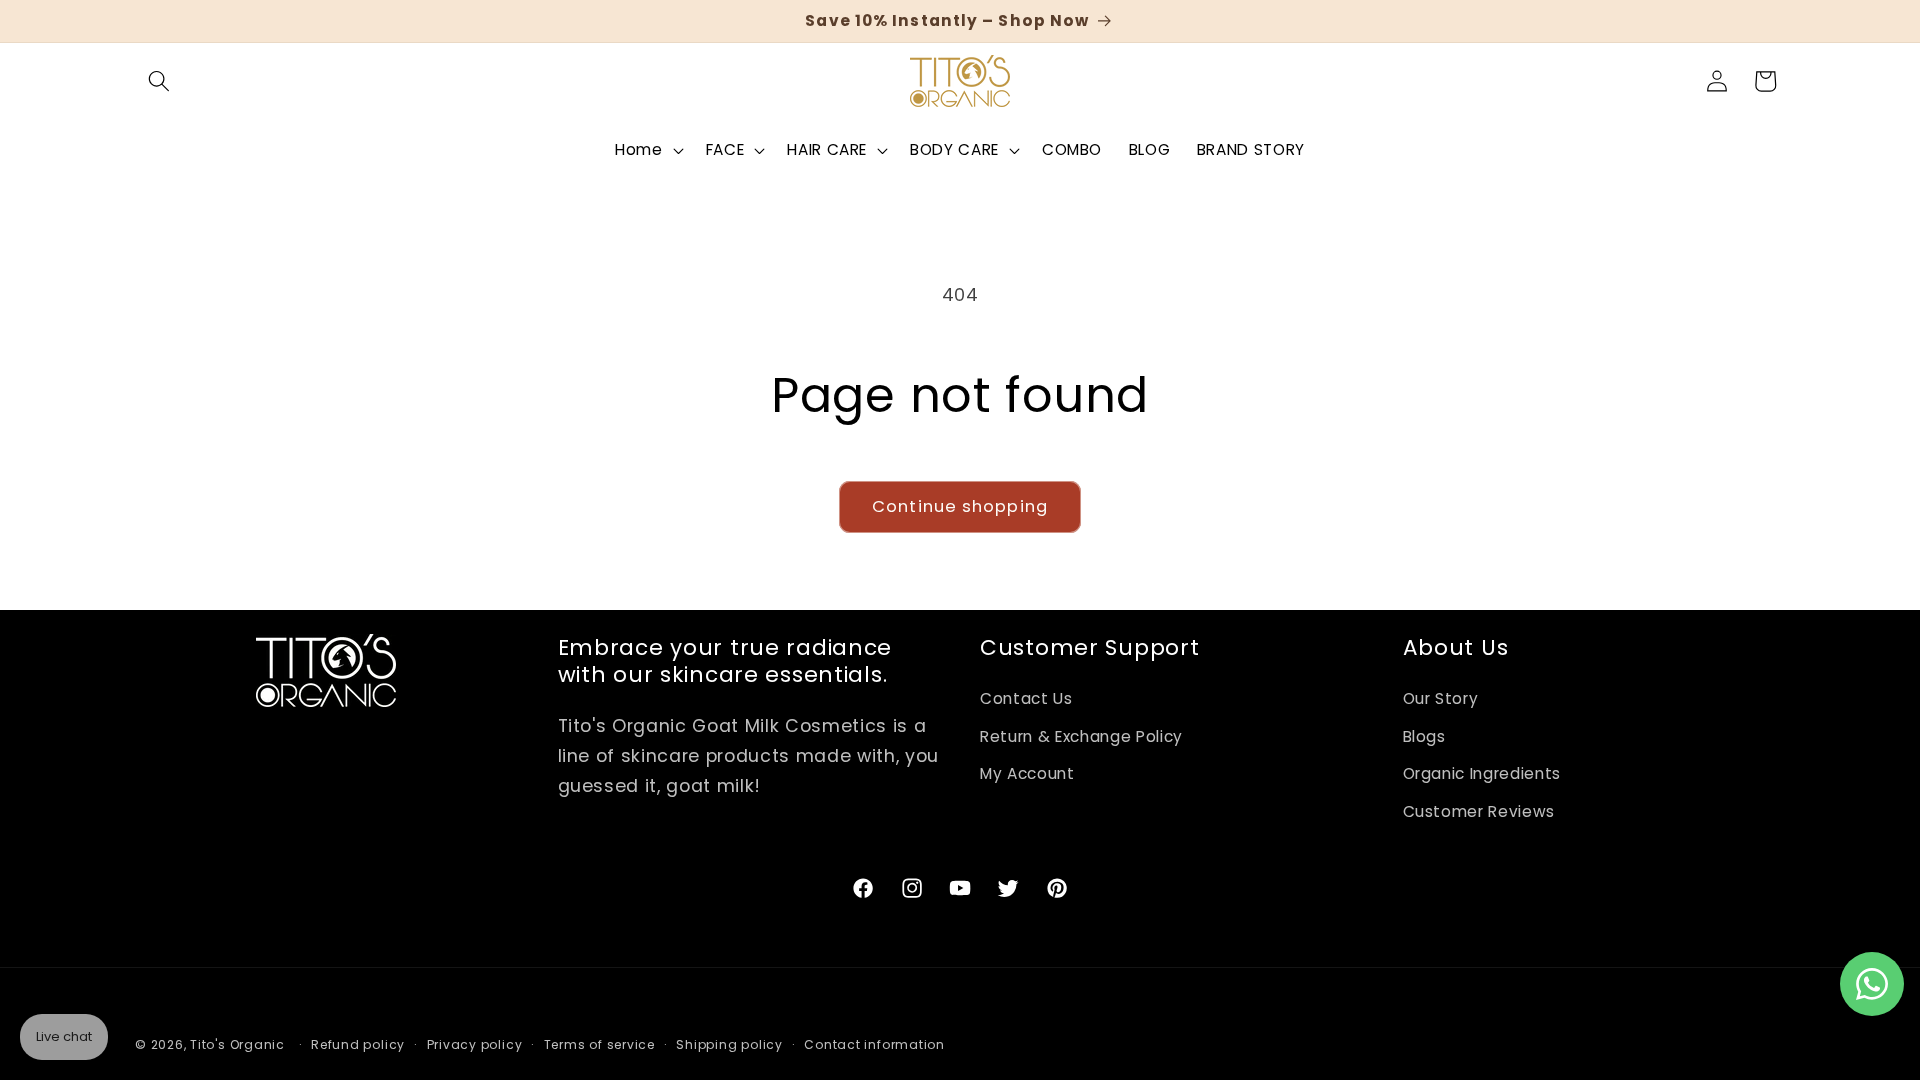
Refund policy (358, 1044)
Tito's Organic (237, 1044)
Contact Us (1026, 698)
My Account (1027, 773)
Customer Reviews (1479, 811)
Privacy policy (475, 1044)
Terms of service (599, 1044)
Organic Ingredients (1482, 773)
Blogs (1424, 736)
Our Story (1441, 698)
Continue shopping (960, 506)
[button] (159, 81)
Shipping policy (729, 1044)
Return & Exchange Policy (1081, 736)
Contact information (874, 1044)
